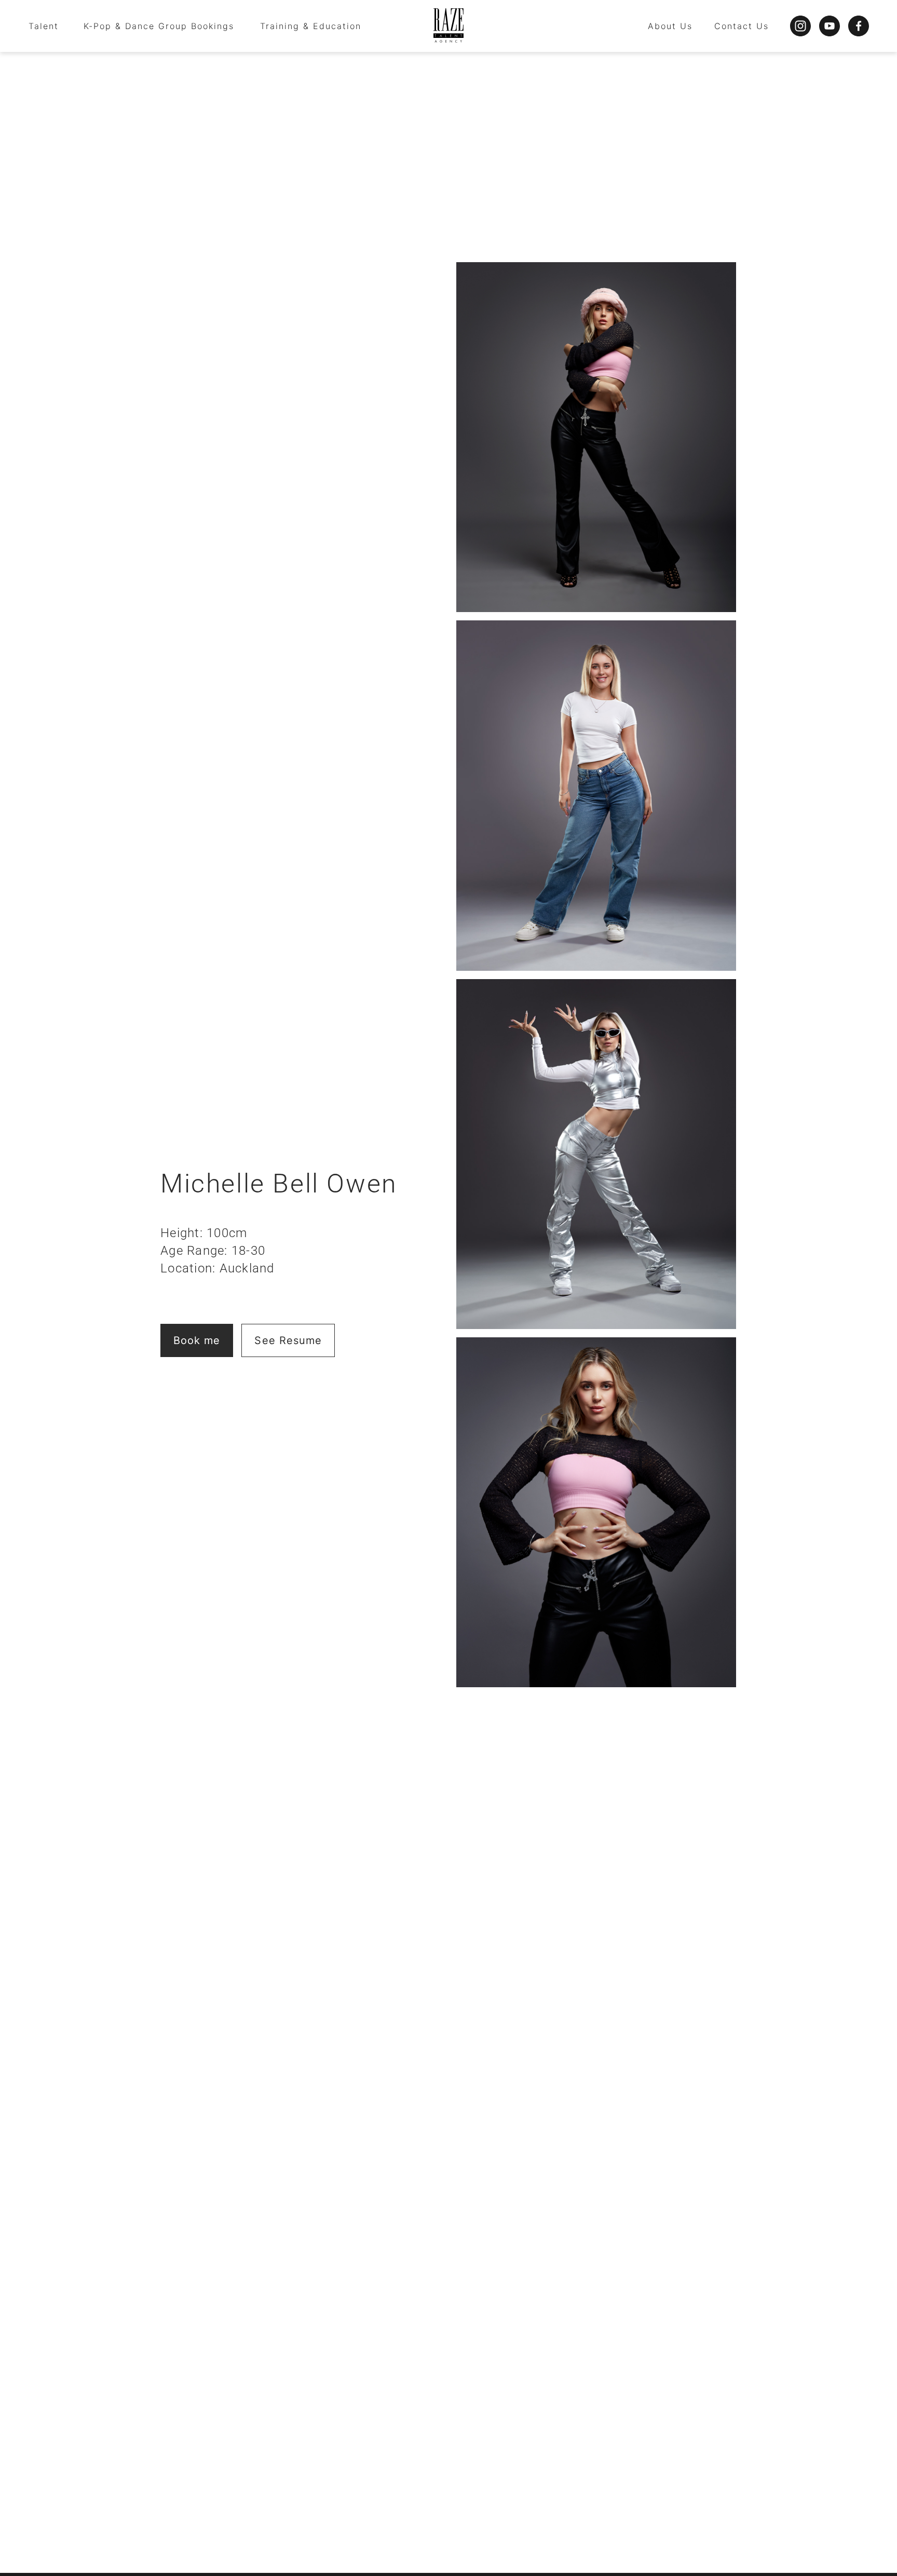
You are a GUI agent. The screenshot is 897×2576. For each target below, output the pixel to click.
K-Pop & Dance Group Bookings (159, 26)
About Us (670, 26)
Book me (197, 1340)
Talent (44, 26)
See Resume (288, 1340)
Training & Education (311, 26)
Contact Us (742, 26)
